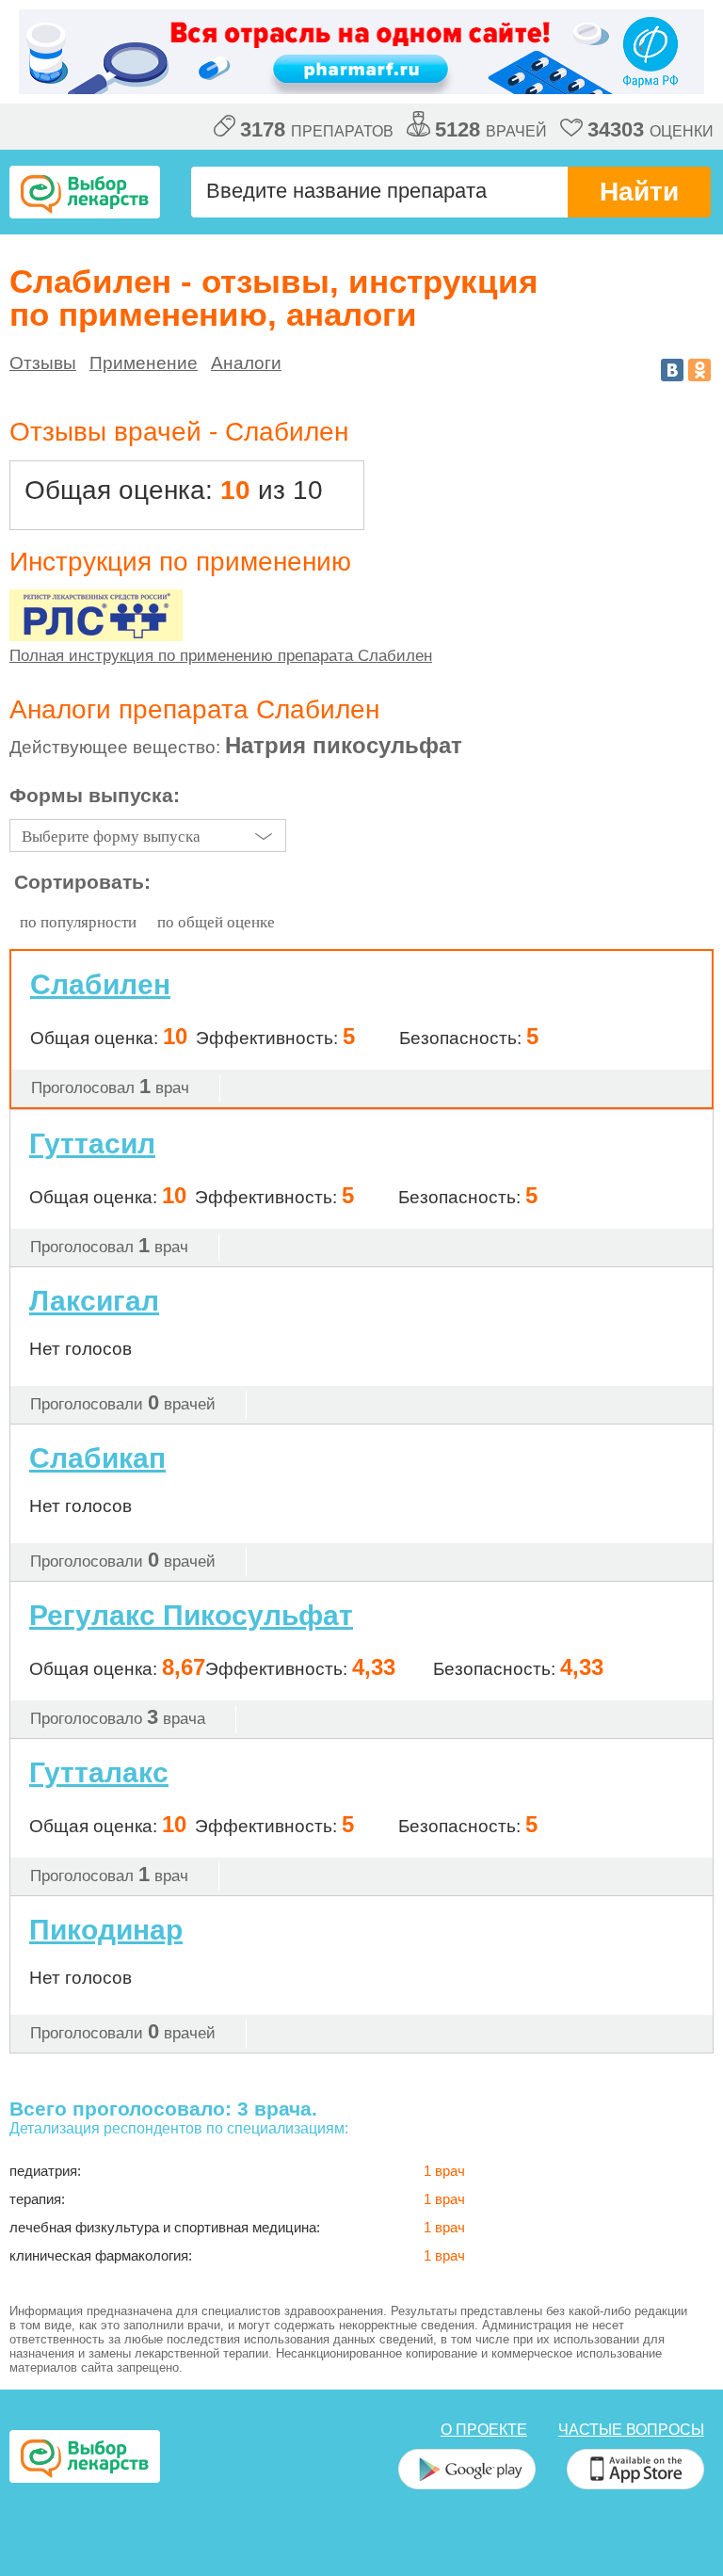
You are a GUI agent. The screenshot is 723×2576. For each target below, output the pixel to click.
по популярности (78, 922)
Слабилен (100, 985)
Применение (144, 363)
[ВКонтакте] (672, 370)
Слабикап (97, 1458)
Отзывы (43, 363)
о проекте (484, 2430)
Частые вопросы (631, 2430)
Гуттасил (92, 1143)
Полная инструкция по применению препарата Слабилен (221, 656)
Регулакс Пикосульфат (191, 1615)
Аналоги (246, 363)
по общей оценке (216, 922)
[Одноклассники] (699, 370)
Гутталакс (99, 1772)
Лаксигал (94, 1301)
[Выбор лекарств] (85, 192)
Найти (639, 192)
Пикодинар (106, 1930)
